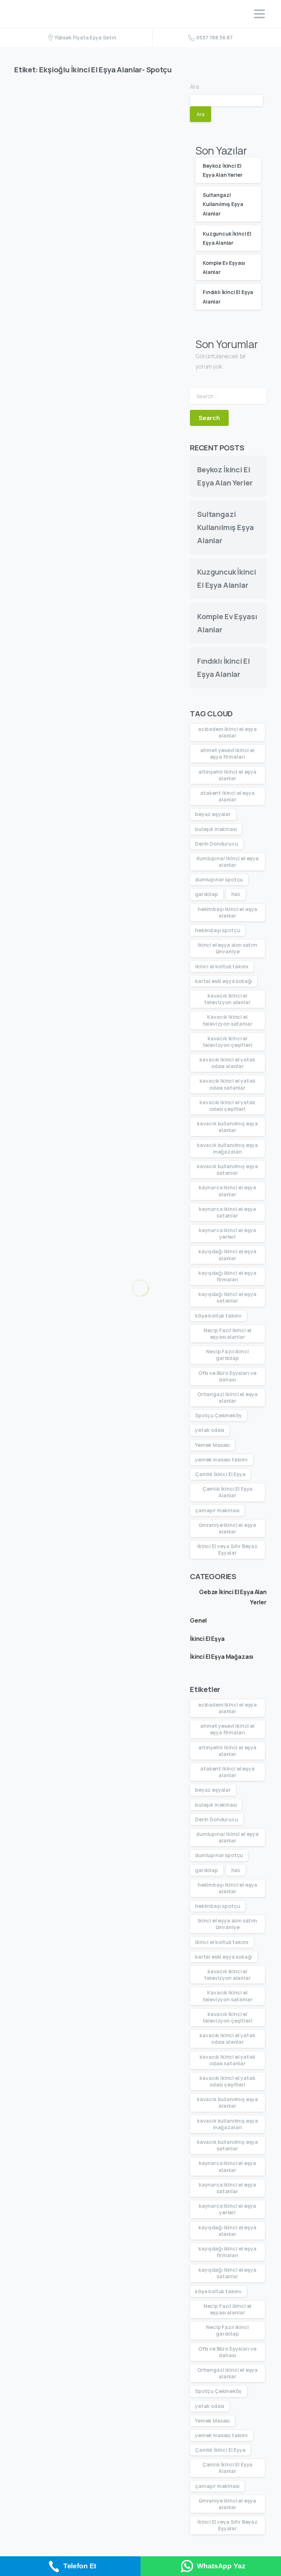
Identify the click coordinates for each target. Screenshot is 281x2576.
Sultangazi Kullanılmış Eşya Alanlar (223, 204)
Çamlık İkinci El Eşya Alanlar (228, 1492)
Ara (194, 87)
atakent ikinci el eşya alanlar (227, 796)
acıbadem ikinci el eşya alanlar (227, 732)
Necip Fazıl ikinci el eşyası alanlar (228, 1333)
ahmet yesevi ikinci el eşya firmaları (227, 753)
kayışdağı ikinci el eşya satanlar (227, 1297)
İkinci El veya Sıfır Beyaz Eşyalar (227, 1549)
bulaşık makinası (216, 829)
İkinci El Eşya (207, 1639)
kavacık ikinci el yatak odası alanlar (227, 1063)
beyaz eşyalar (213, 814)
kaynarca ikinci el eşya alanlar (227, 1191)
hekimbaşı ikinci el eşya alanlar (227, 912)
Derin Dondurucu (217, 844)
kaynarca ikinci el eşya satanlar (227, 1212)
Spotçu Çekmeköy (218, 1415)
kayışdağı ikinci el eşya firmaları (227, 1276)
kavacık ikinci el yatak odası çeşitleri (227, 1106)
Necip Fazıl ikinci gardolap (227, 1355)
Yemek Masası (212, 1445)
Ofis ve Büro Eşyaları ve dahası (227, 1376)
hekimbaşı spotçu (218, 930)
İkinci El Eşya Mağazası (222, 1657)
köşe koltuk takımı (218, 1316)
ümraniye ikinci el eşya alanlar (227, 1528)
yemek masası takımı (221, 1460)
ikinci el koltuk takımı (222, 966)
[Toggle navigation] (259, 14)
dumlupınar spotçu (219, 879)
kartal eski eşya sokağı (224, 981)
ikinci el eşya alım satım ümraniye (227, 948)
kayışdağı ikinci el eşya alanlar (227, 1255)
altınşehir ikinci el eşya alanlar (227, 775)
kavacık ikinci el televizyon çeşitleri (228, 1042)
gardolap (207, 894)
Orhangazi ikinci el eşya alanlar (227, 1397)
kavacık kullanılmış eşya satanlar (227, 1169)
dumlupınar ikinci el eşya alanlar (227, 862)
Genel (198, 1620)
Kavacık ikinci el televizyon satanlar (228, 1020)
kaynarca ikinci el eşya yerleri (227, 1233)
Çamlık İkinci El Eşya (220, 1474)
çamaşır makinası (217, 1510)
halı (236, 894)
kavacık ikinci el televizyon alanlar (227, 999)
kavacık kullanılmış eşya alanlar (227, 1127)
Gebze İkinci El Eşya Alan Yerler (233, 1597)
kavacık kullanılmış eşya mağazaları (227, 1148)
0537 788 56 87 (214, 37)
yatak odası (210, 1430)
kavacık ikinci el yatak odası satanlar (227, 1084)
